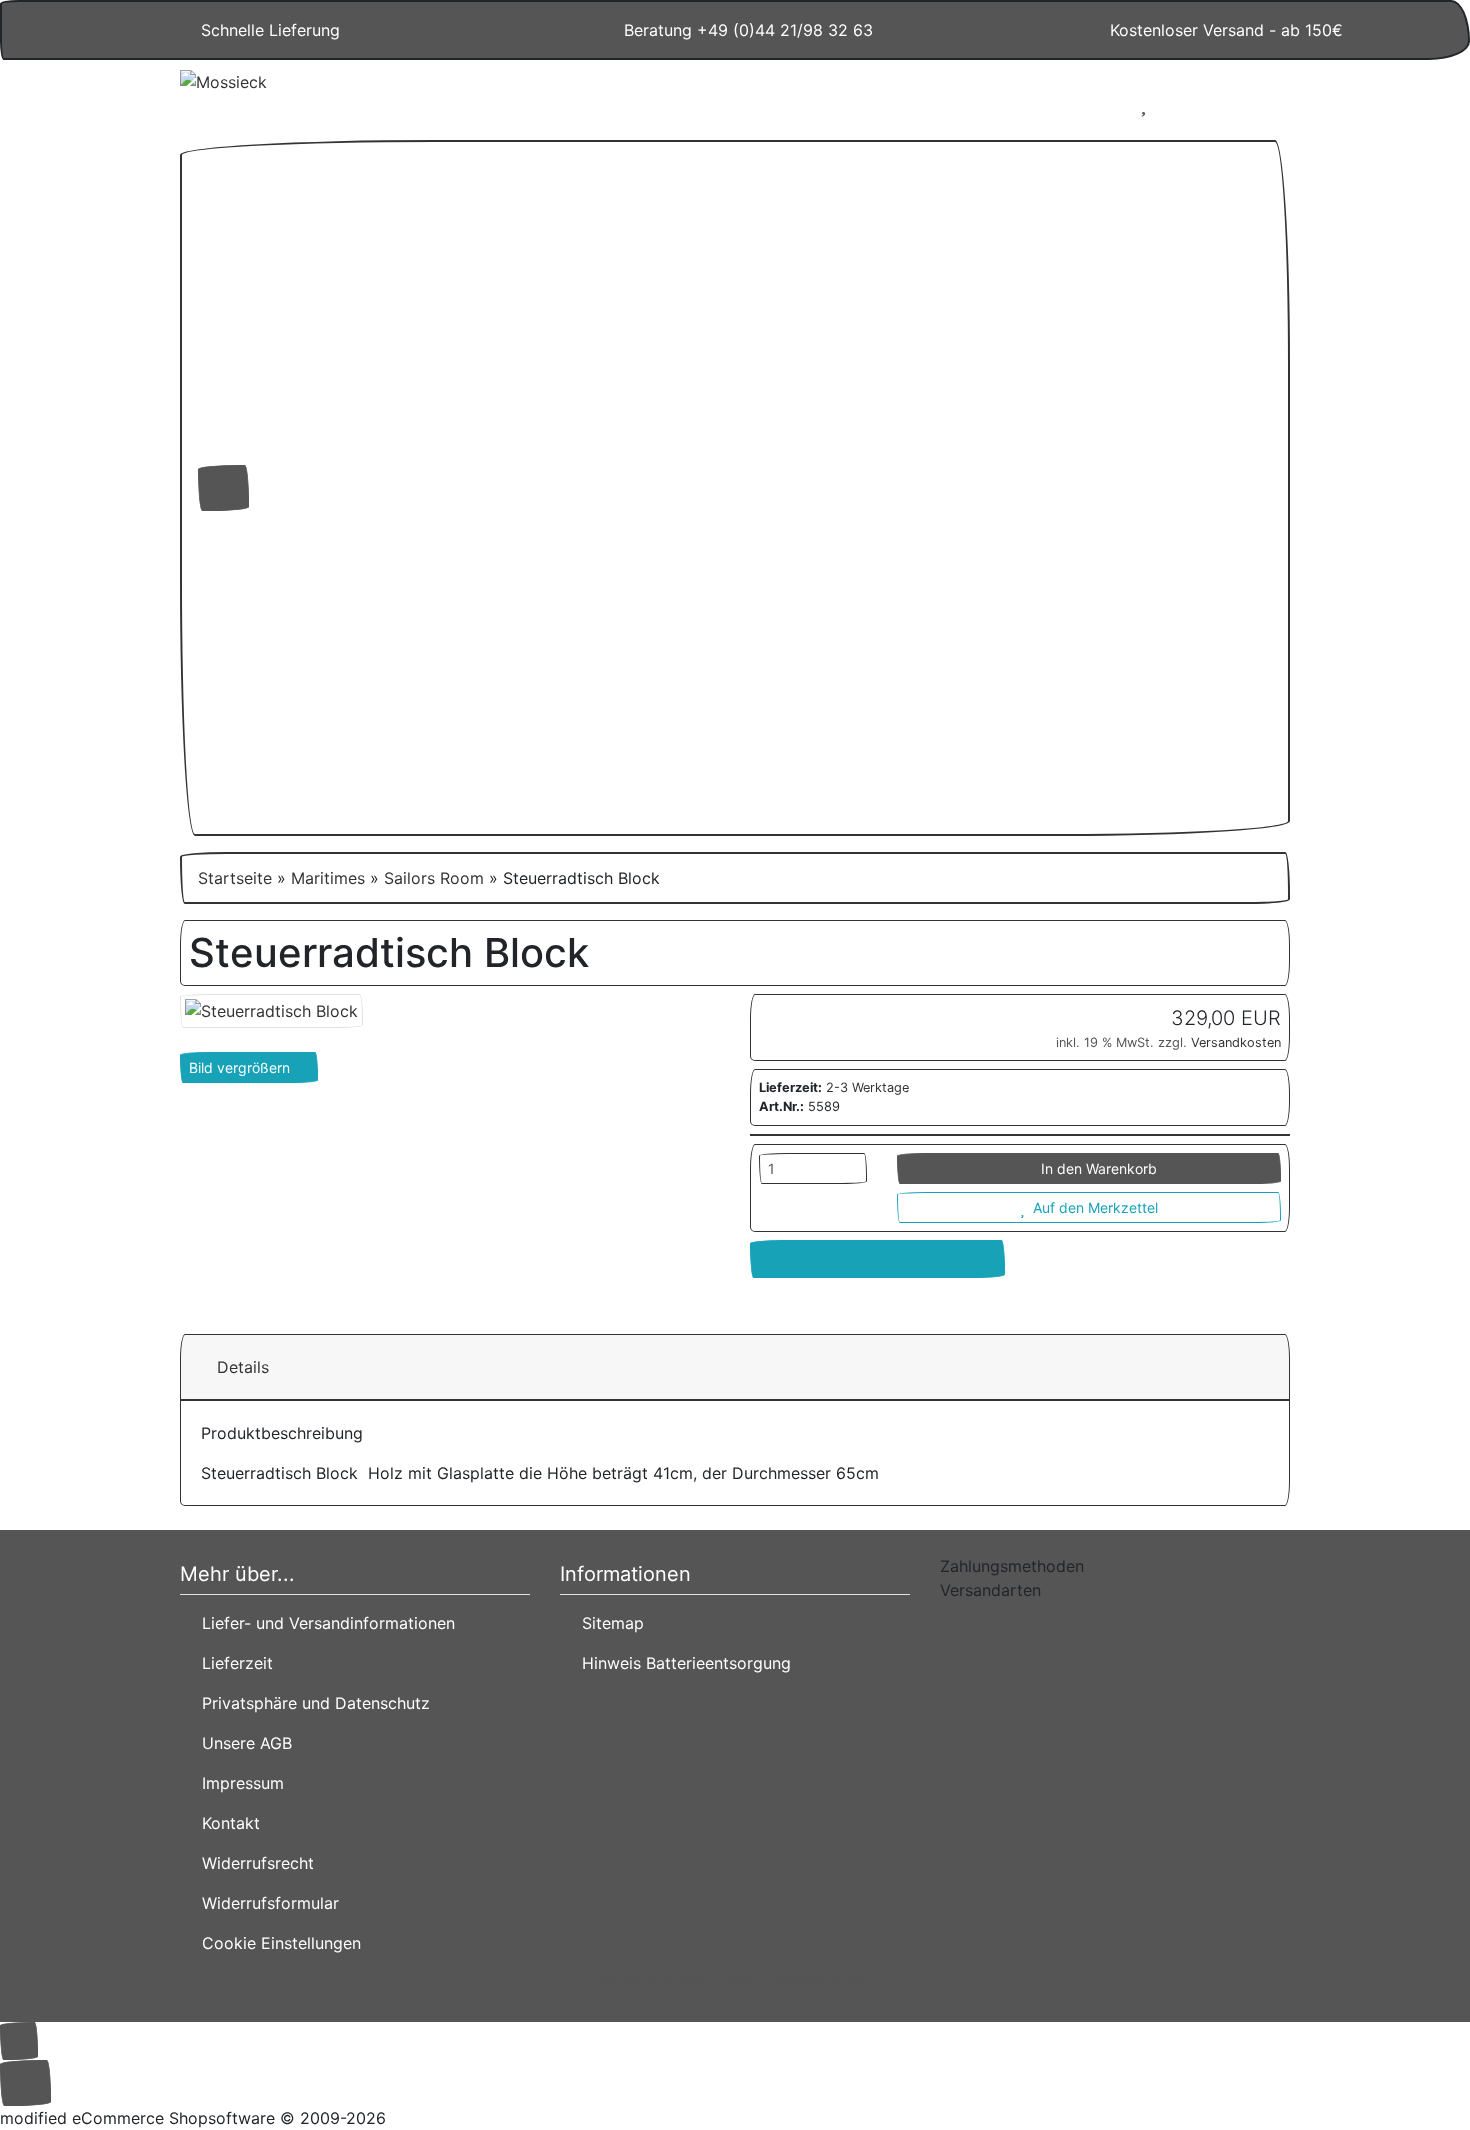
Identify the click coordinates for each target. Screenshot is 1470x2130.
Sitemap (608, 1623)
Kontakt (226, 1823)
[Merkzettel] (1143, 104)
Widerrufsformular (265, 1903)
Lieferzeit (232, 1663)
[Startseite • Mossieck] (355, 96)
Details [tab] (243, 1367)
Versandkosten (1236, 1042)
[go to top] (19, 2039)
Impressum (238, 1783)
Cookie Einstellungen (276, 1943)
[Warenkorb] (1202, 104)
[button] (1084, 104)
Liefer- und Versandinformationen (323, 1623)
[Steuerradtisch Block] (271, 1009)
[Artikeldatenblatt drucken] (877, 1259)
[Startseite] (1031, 104)
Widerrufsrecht (253, 1863)
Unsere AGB (242, 1743)
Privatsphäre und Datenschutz (311, 1703)
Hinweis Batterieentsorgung (681, 1663)
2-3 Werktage (867, 1087)
